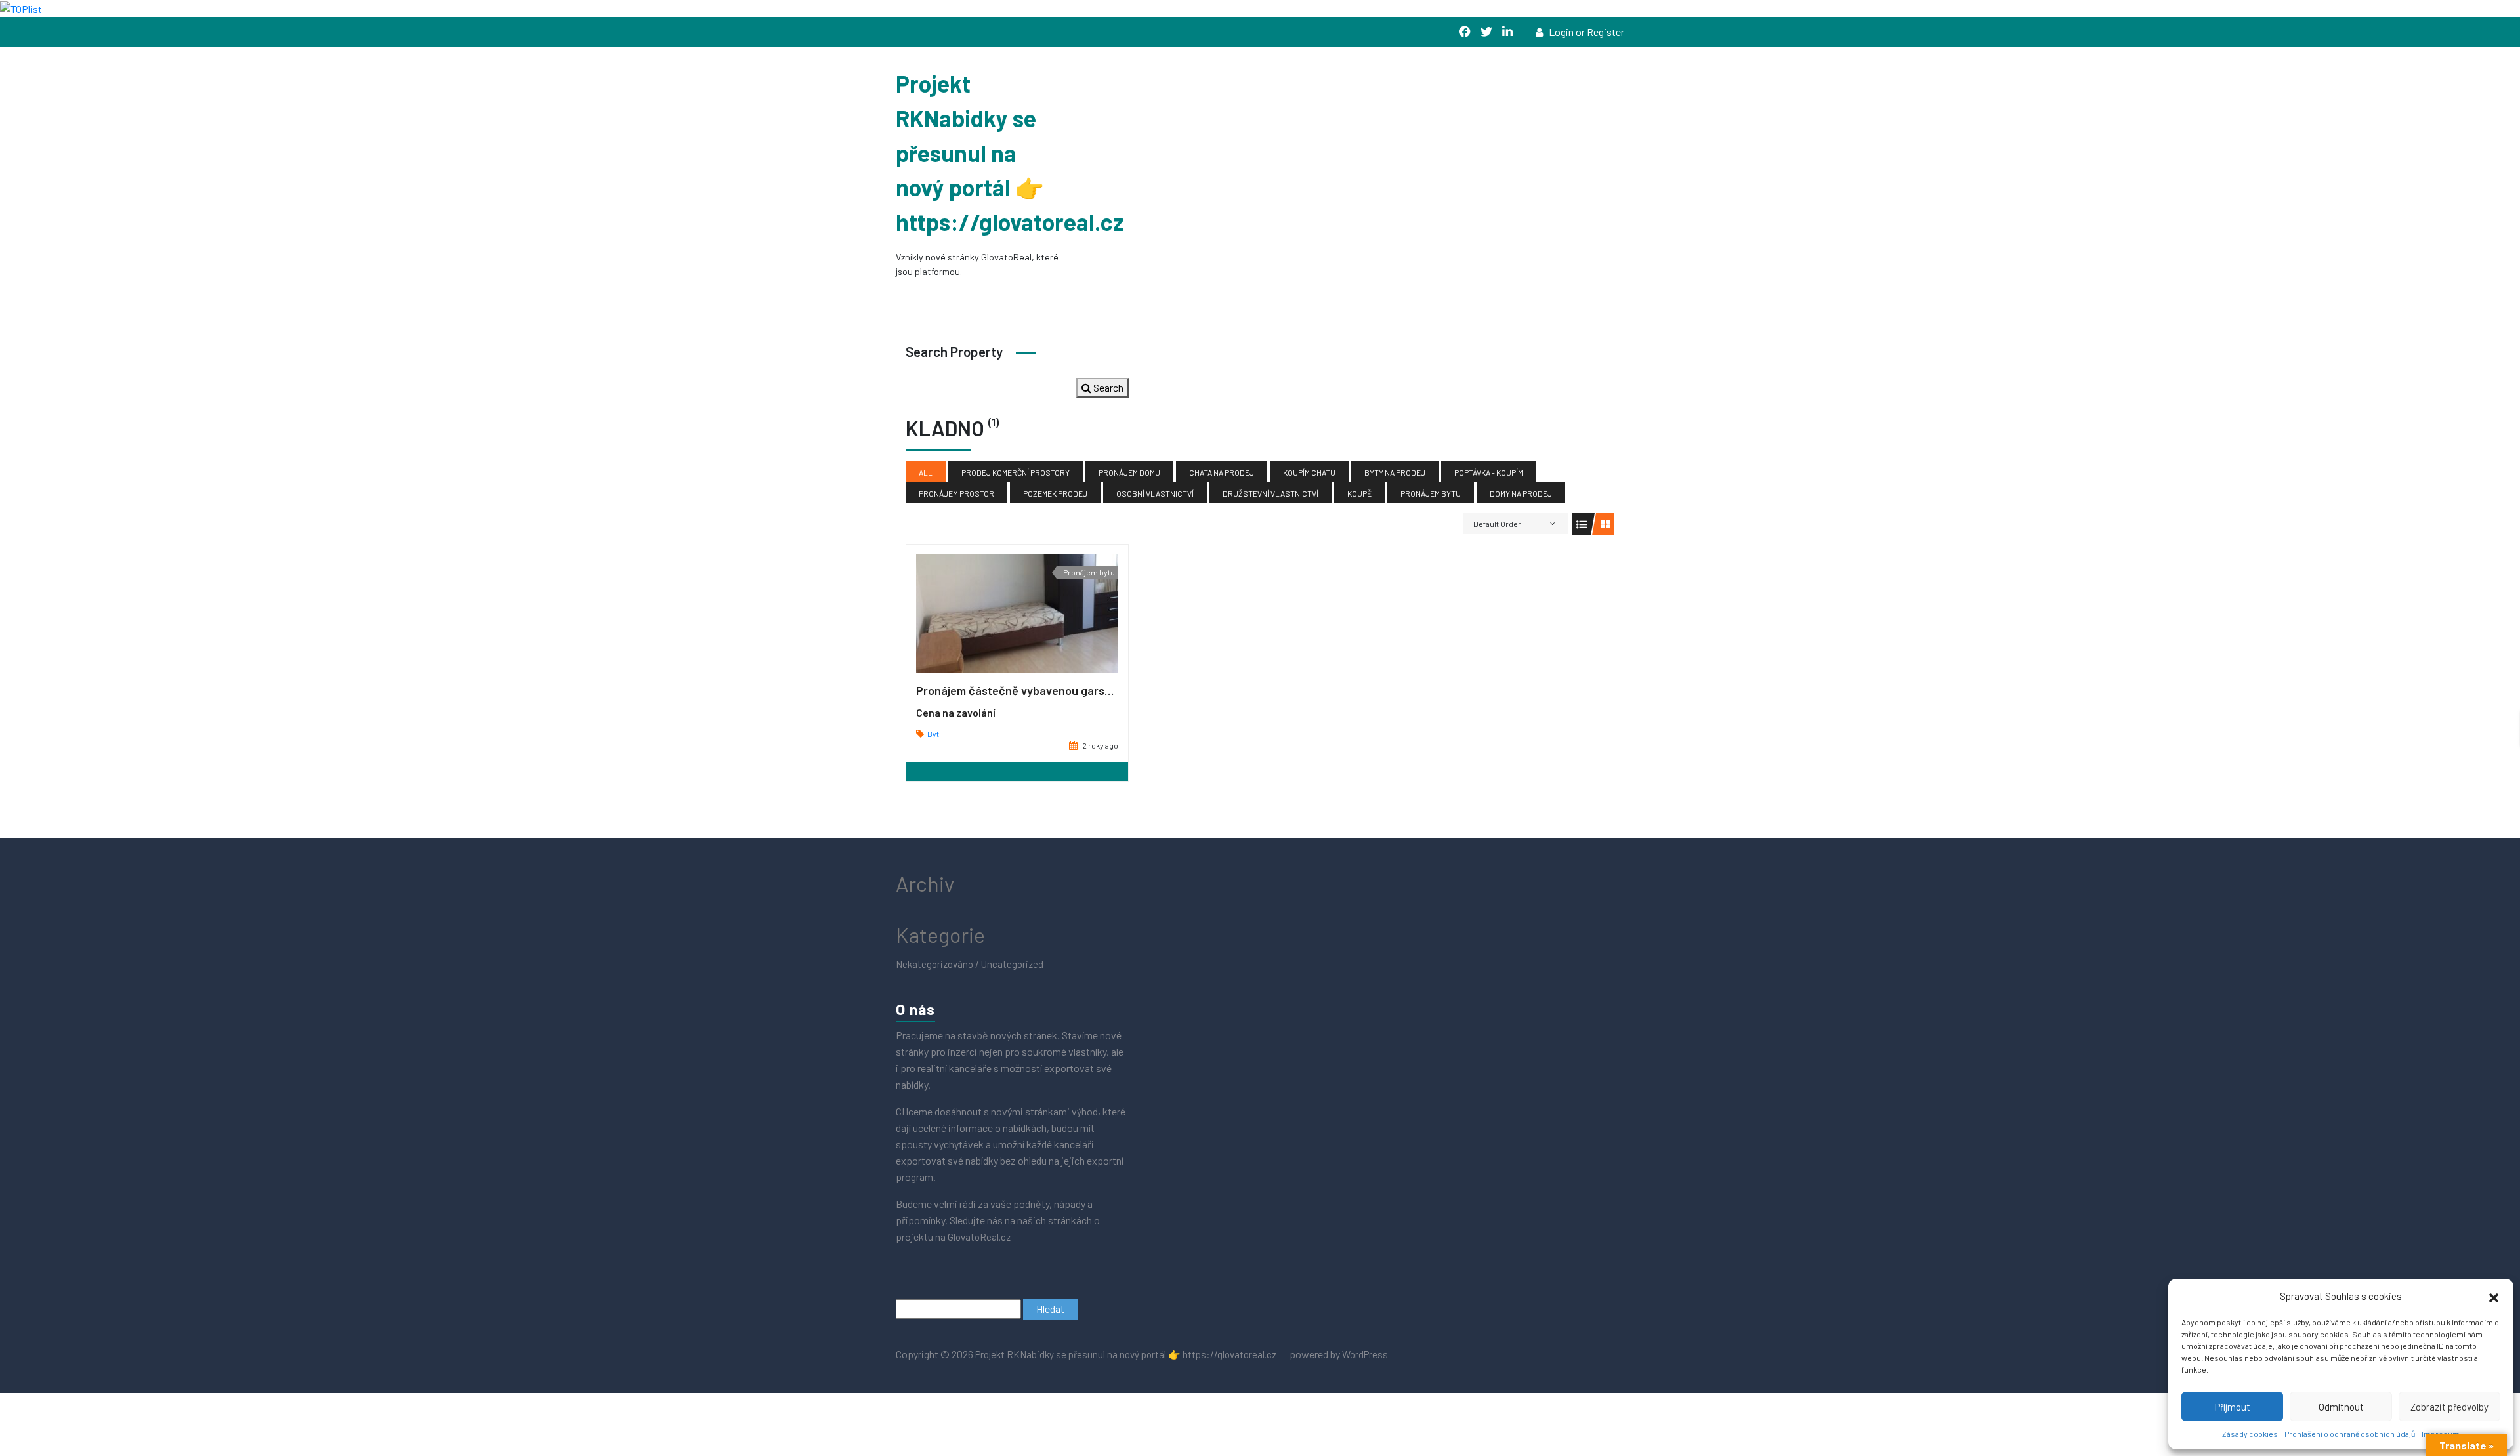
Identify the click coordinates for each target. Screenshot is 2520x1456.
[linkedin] (1507, 32)
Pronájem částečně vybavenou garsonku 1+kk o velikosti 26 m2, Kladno (1101, 690)
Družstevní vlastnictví (1270, 493)
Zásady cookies (2250, 1434)
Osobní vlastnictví (1155, 493)
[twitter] (1486, 32)
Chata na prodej (1222, 472)
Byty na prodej (1395, 472)
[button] (2494, 1296)
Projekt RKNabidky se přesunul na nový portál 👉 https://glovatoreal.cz (1010, 153)
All (926, 472)
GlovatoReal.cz (980, 1237)
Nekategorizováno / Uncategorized (970, 964)
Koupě (1359, 493)
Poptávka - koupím (1489, 472)
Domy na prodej (1521, 493)
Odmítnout (2341, 1407)
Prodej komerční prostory (1016, 472)
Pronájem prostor (956, 493)
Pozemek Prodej (1055, 493)
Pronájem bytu (1431, 493)
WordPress (1365, 1354)
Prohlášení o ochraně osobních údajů (2350, 1434)
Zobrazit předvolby (2449, 1407)
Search (1107, 387)
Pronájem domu (1129, 472)
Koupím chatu (1309, 472)
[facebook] (1465, 32)
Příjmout (2233, 1407)
